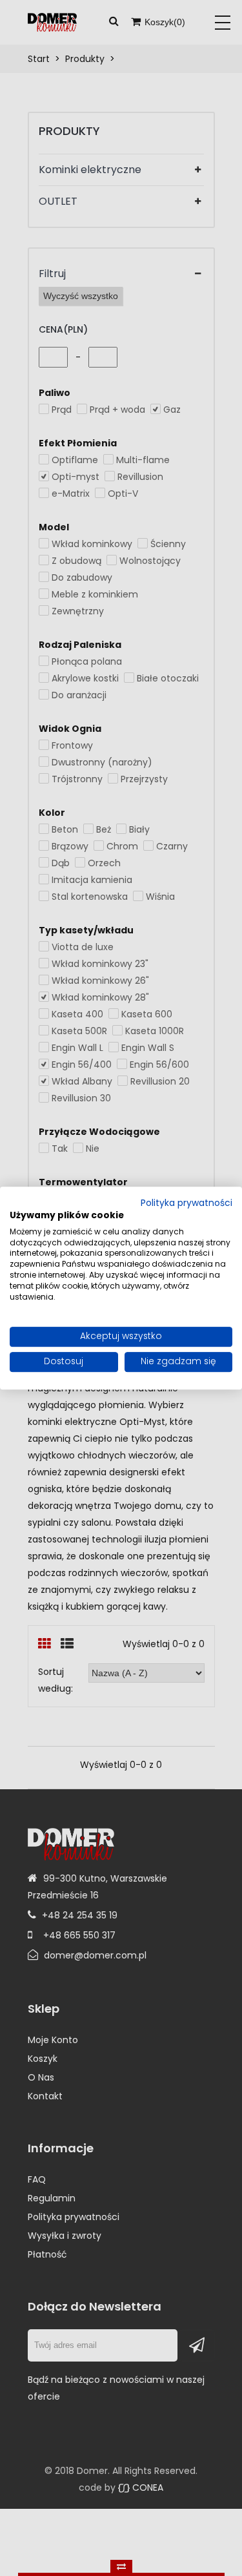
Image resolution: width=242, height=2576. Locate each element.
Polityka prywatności (187, 1203)
